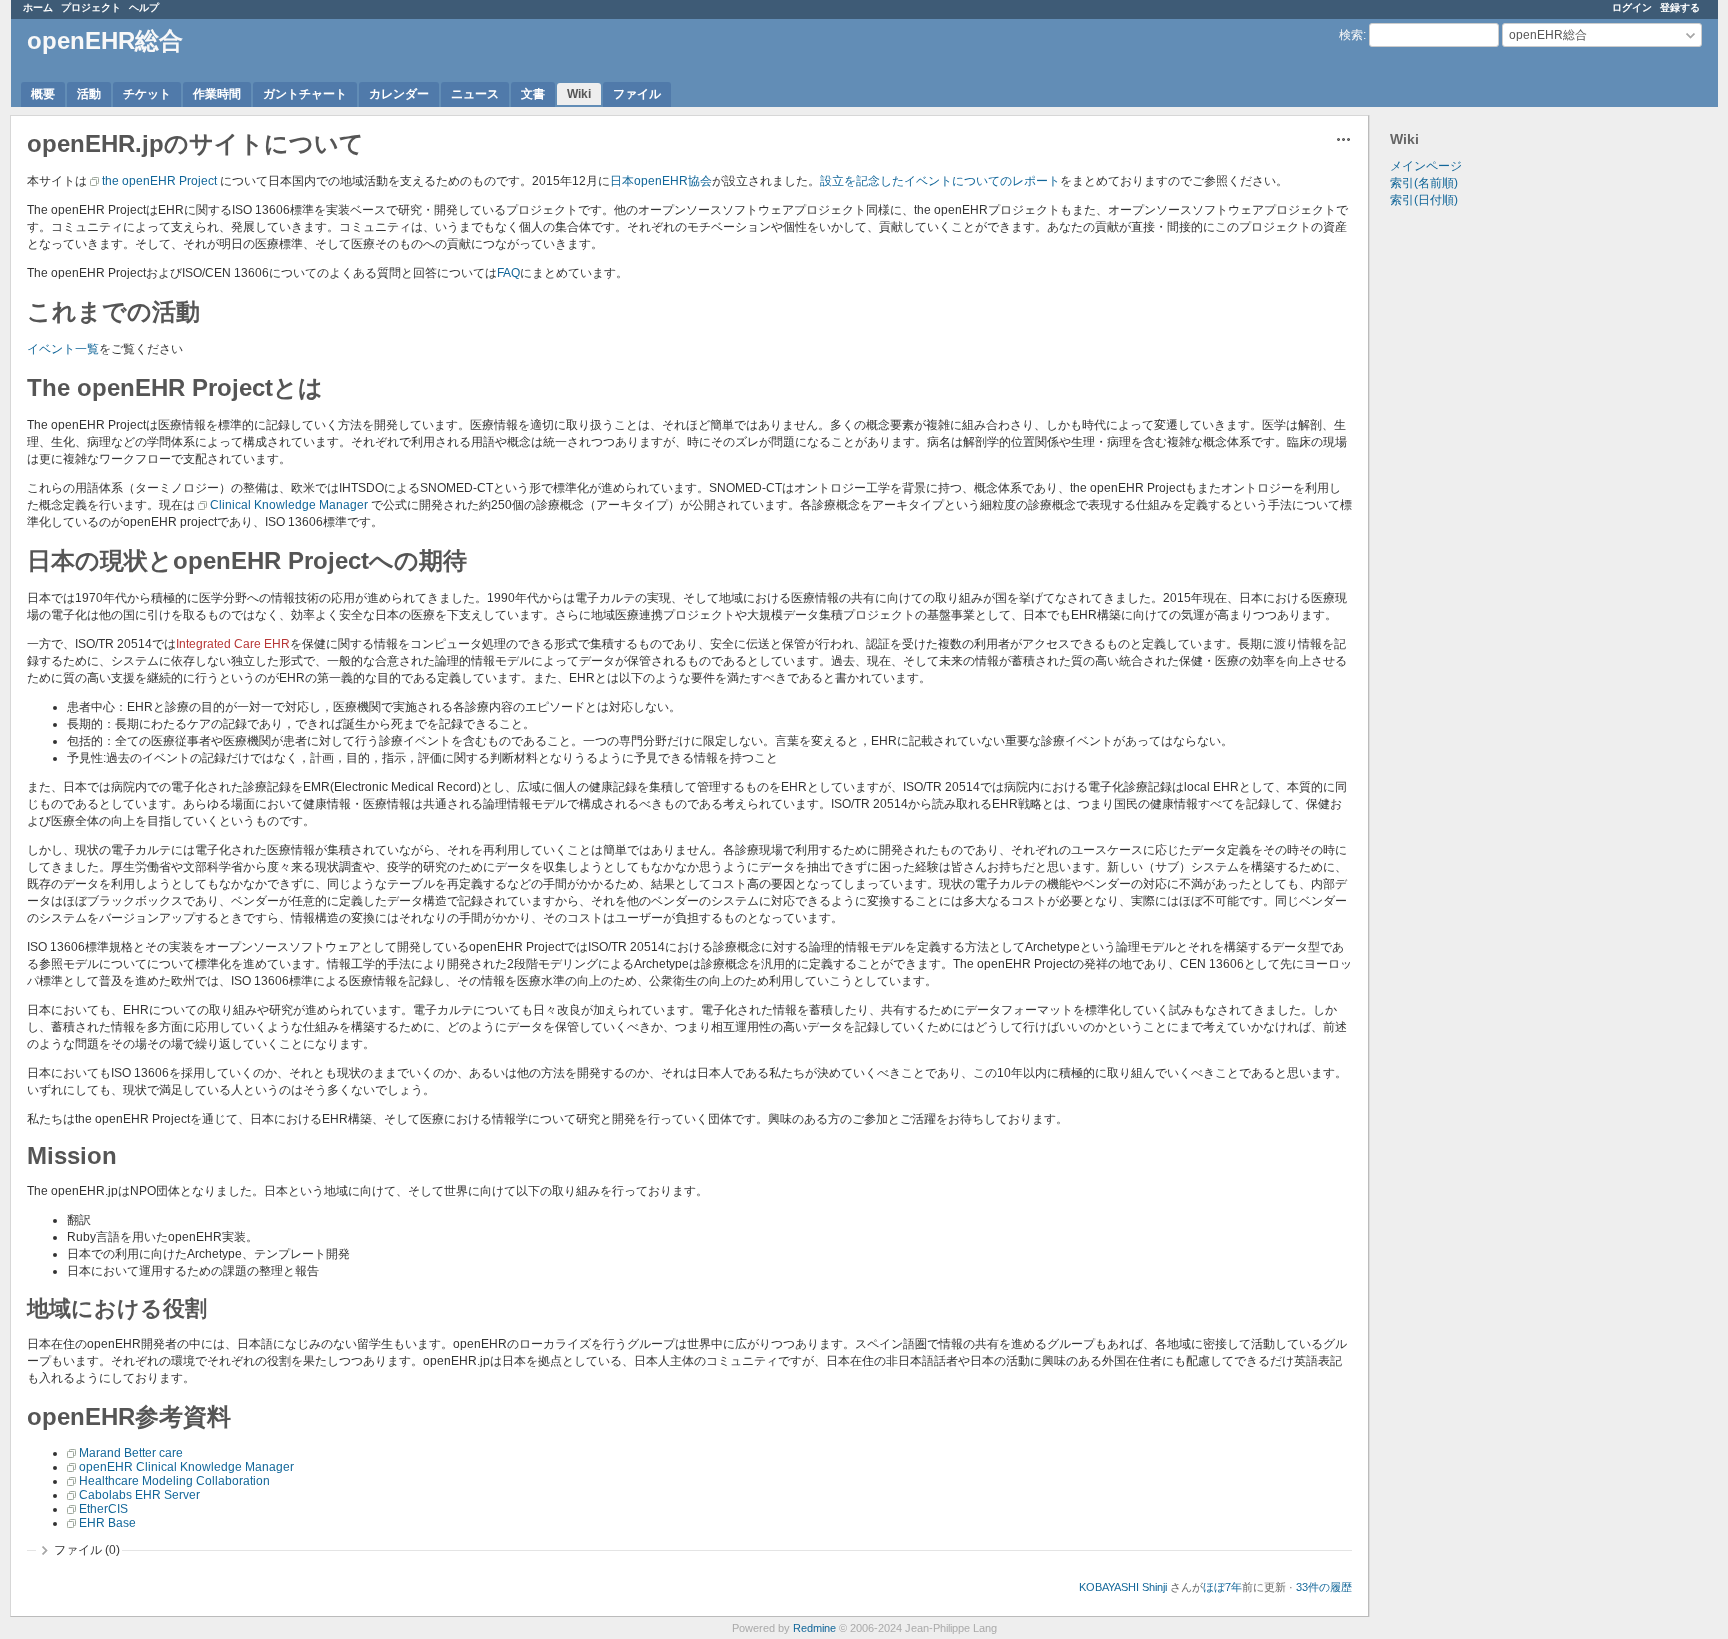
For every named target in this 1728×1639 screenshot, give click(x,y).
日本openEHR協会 (661, 181)
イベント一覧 (63, 349)
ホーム (38, 7)
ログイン (1632, 7)
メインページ (1426, 166)
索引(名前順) (1424, 183)
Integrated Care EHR (233, 644)
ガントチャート (305, 94)
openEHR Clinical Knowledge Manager (186, 1467)
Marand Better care (131, 1453)
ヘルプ (144, 7)
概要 (43, 94)
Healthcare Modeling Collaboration (174, 1481)
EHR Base (107, 1523)
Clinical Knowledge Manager (289, 505)
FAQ (508, 273)
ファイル (637, 94)
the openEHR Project (159, 181)
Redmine (814, 1628)
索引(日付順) (1424, 200)
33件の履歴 (1324, 1587)
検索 (1351, 35)
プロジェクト (91, 7)
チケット (147, 94)
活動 (89, 94)
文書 (533, 94)
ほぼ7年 (1222, 1587)
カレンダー (399, 94)
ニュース (475, 94)
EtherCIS (103, 1509)
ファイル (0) (87, 1550)
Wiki (579, 94)
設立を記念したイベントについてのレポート (940, 181)
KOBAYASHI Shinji (1123, 1587)
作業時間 (217, 94)
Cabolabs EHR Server (139, 1495)
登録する (1680, 7)
